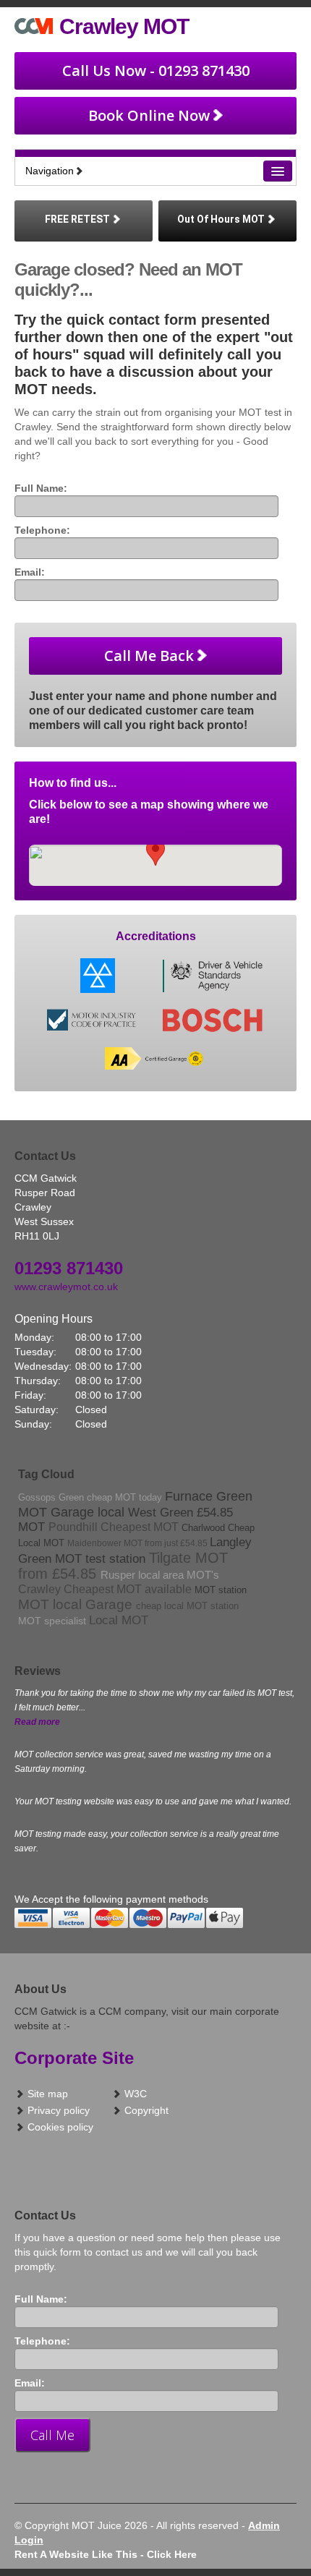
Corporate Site (74, 2058)
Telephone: (42, 530)
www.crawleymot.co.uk (66, 1287)
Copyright (145, 2110)
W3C (134, 2094)
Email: (30, 572)
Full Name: (41, 488)
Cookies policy (59, 2127)
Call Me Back (149, 656)
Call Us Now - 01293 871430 (156, 71)
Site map (46, 2094)
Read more (37, 1722)
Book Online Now (149, 115)
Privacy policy (57, 2110)
